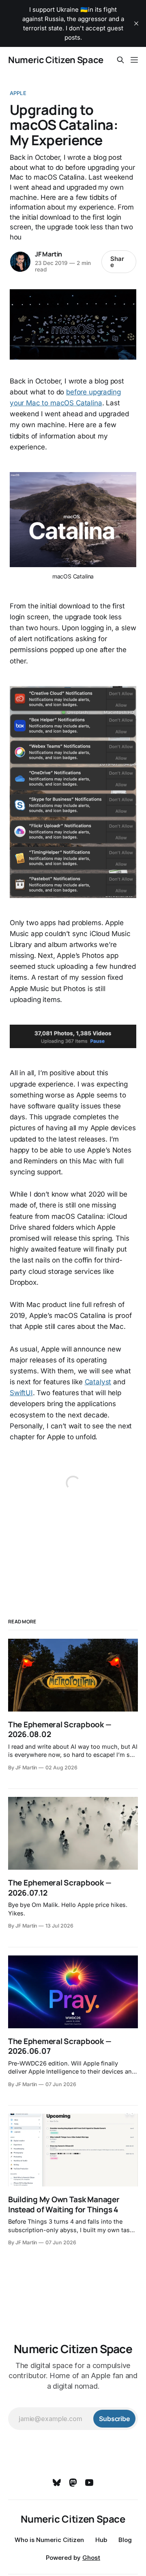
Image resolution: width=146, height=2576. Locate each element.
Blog (125, 2540)
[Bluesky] (57, 2483)
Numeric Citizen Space (56, 60)
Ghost (91, 2558)
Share (117, 262)
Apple (18, 93)
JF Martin (48, 254)
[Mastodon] (73, 2483)
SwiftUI (21, 1393)
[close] (136, 23)
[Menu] (134, 60)
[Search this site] (120, 60)
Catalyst (98, 1382)
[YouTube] (89, 2483)
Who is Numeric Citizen (49, 2540)
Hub (101, 2540)
